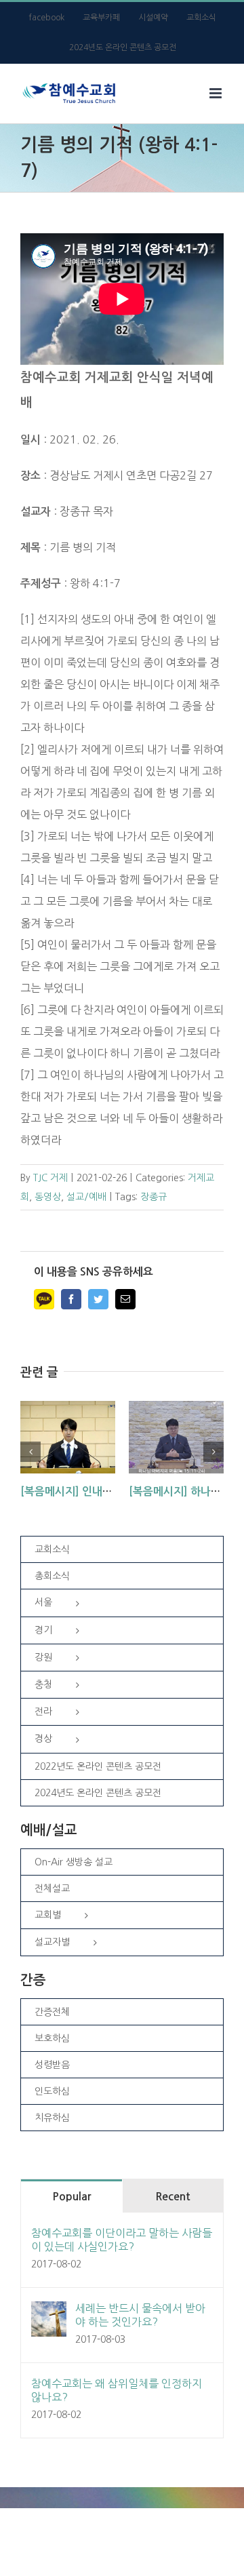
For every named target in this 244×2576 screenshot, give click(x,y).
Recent (173, 2197)
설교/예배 (86, 1197)
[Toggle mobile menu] (217, 93)
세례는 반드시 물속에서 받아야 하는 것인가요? (140, 2315)
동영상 (48, 1197)
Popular (72, 2197)
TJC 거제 (50, 1178)
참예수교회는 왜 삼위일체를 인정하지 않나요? (117, 2390)
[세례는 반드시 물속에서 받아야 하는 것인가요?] (49, 2312)
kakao (44, 1299)
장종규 (154, 1197)
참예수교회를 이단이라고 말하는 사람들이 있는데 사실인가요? (122, 2240)
